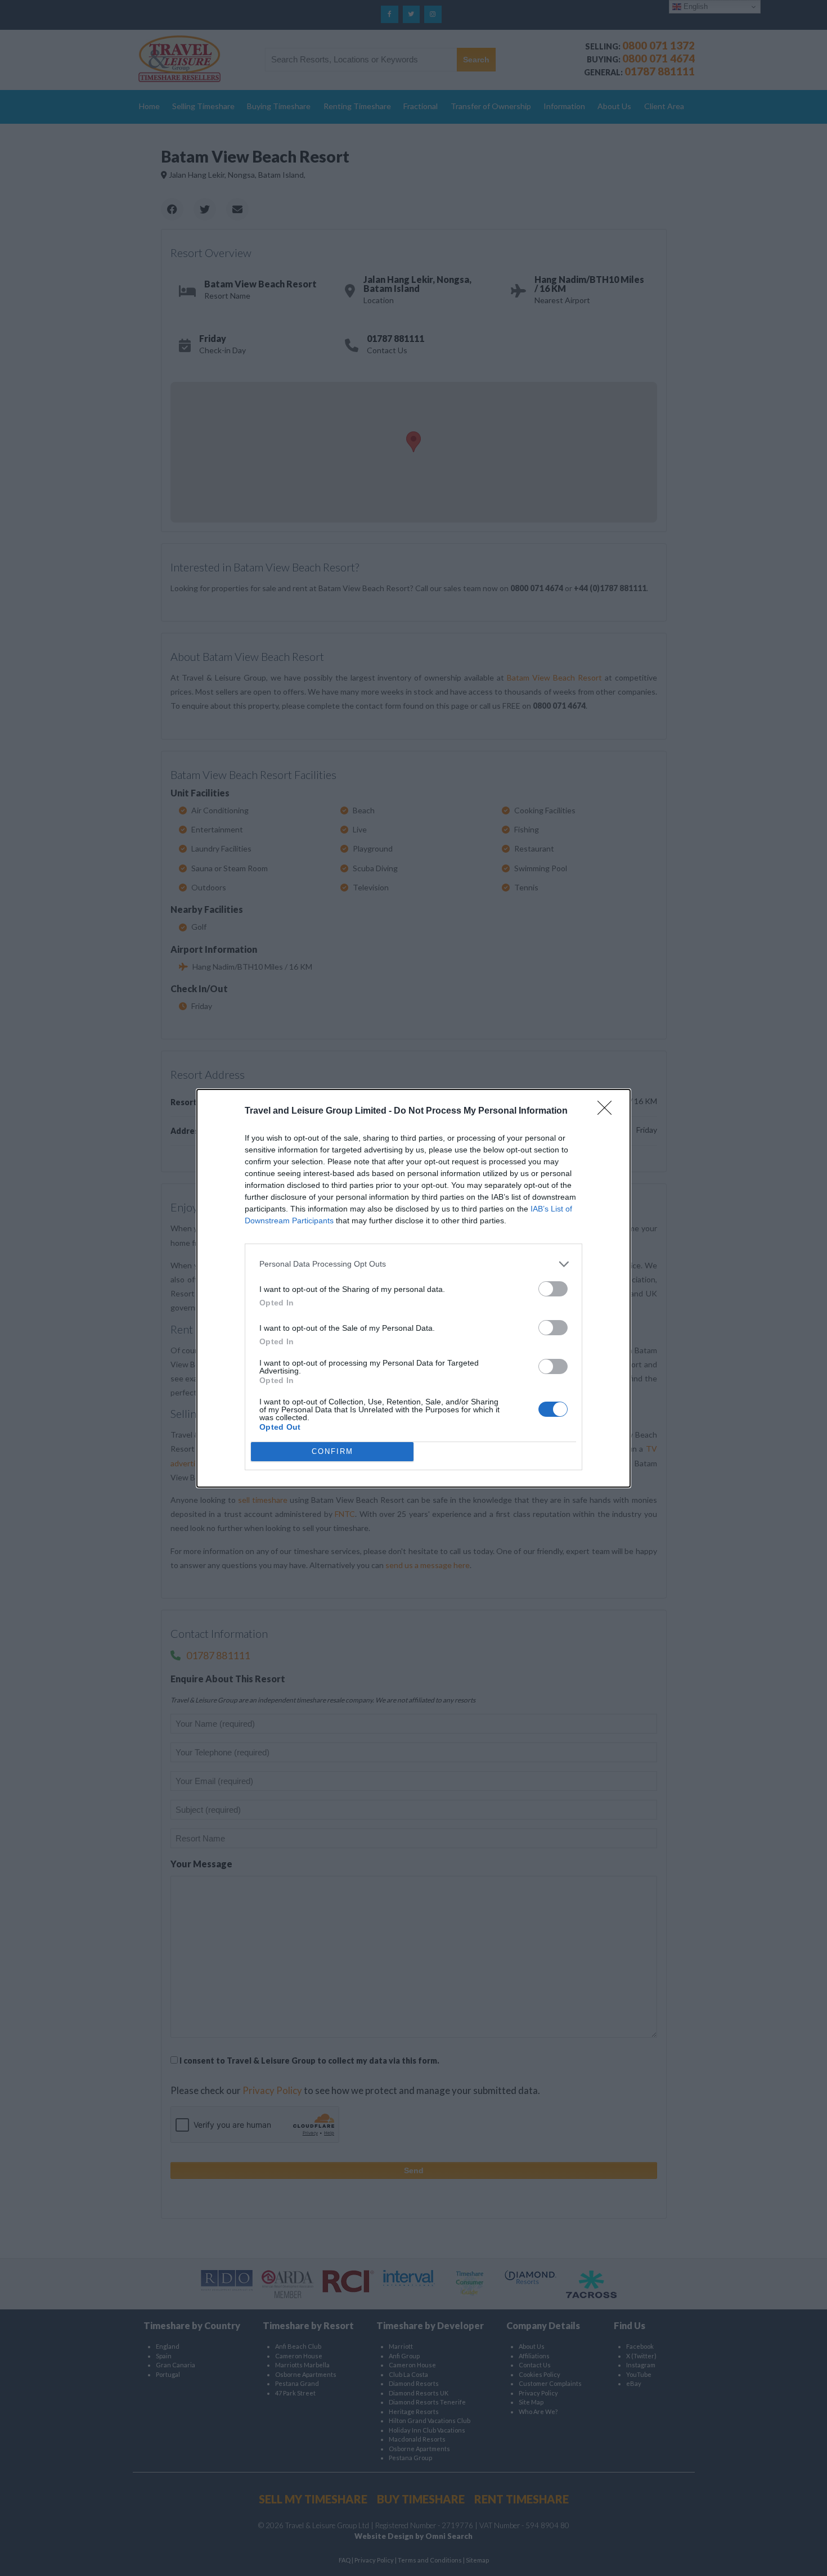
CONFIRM (332, 1451)
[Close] (608, 1111)
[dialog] (414, 1288)
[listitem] (414, 1264)
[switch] (553, 1289)
